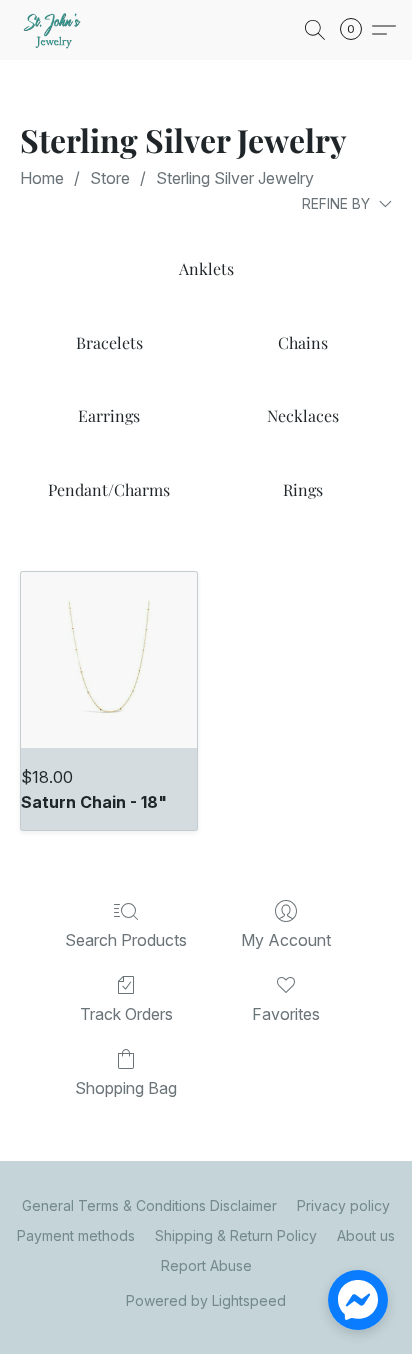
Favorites (286, 1014)
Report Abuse (206, 1265)
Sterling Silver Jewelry (235, 178)
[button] (56, 30)
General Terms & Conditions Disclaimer (149, 1205)
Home (42, 178)
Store (110, 178)
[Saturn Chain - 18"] (109, 660)
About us (366, 1235)
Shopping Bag (126, 1088)
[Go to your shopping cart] (357, 30)
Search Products (126, 940)
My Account (286, 940)
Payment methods (76, 1235)
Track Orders (126, 1014)
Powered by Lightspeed (206, 1300)
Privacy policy (343, 1205)
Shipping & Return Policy (236, 1235)
